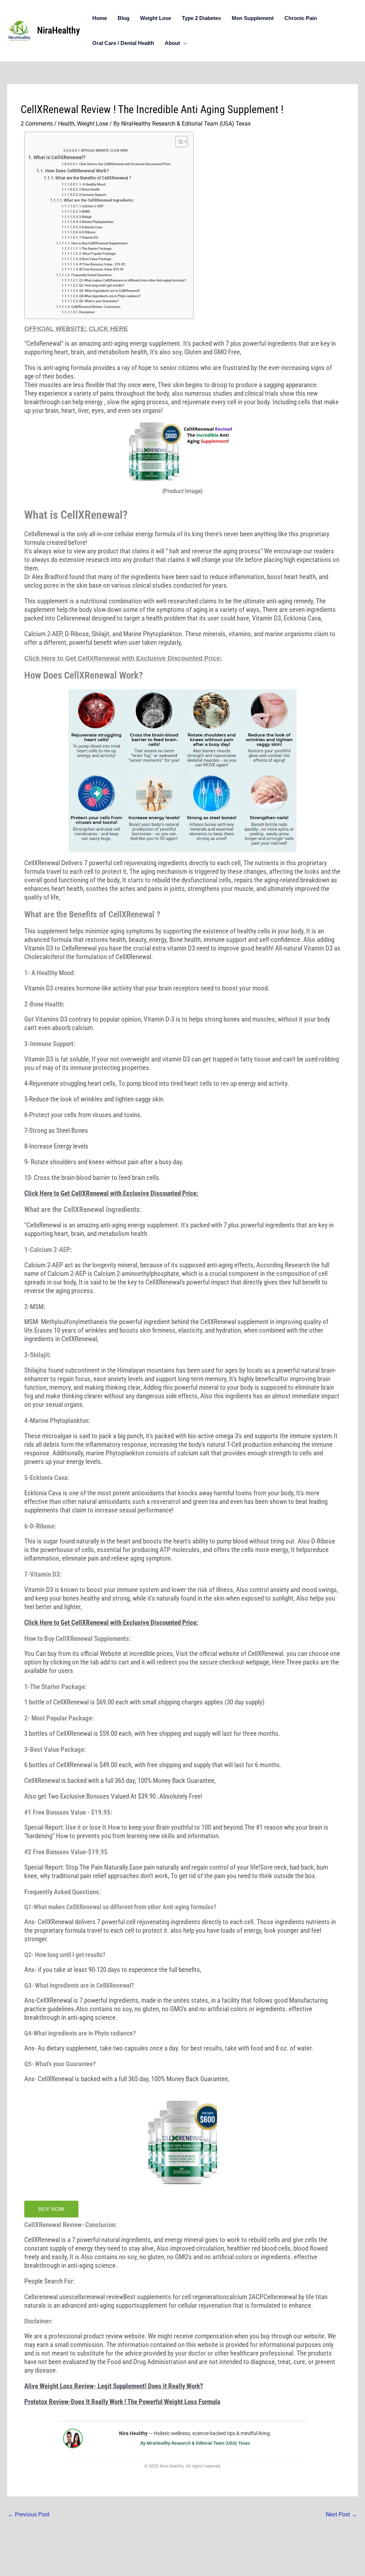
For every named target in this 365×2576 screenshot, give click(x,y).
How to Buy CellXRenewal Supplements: (100, 243)
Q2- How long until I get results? (102, 285)
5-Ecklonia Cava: (91, 227)
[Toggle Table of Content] (178, 142)
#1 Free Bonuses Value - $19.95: (102, 264)
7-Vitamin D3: (89, 238)
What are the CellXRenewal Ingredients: (99, 200)
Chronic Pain (301, 18)
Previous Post (29, 2514)
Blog (124, 18)
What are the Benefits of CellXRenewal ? (93, 178)
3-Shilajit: (86, 217)
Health (66, 124)
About (172, 43)
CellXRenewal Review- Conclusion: (96, 307)
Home (100, 18)
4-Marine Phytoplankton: (97, 222)
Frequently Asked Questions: (92, 275)
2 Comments (37, 124)
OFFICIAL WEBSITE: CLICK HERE (104, 151)
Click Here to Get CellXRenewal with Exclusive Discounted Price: (125, 164)
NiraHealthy (58, 30)
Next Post (341, 2514)
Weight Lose (156, 18)
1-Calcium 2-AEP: (92, 206)
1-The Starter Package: (96, 249)
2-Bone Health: (90, 189)
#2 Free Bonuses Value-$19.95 (101, 269)
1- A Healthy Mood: (92, 184)
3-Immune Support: (93, 195)
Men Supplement (253, 18)
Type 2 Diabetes (201, 18)
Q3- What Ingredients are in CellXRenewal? (110, 291)
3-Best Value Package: (96, 259)
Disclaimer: (87, 312)
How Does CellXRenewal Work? (77, 171)
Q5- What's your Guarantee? (99, 301)
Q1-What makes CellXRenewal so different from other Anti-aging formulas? (133, 280)
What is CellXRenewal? (60, 158)
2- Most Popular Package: (98, 254)
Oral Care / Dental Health (123, 43)
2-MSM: (85, 212)
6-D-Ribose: (88, 232)
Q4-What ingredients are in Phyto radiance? (110, 296)
